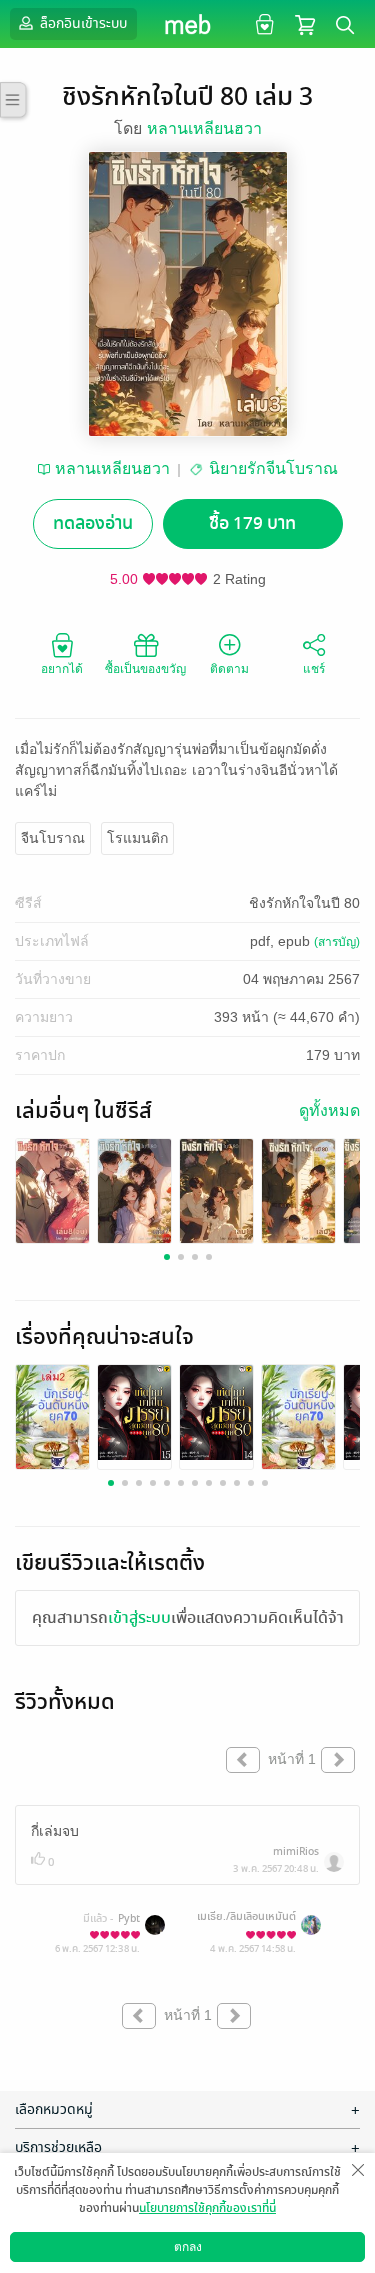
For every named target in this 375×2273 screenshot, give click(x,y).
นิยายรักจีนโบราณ (273, 468)
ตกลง (188, 2247)
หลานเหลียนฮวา (204, 128)
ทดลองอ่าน (93, 523)
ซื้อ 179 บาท (252, 523)
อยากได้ (62, 669)
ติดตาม (229, 669)
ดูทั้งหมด (329, 1110)
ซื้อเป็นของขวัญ (145, 669)
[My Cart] (305, 23)
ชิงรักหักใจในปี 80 (304, 903)
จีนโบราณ (53, 838)
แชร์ (314, 669)
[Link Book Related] (52, 1421)
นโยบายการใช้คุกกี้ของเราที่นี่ (207, 2208)
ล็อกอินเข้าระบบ (82, 23)
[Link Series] (52, 1189)
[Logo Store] (187, 24)
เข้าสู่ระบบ (139, 1618)
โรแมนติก (137, 838)
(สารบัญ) (337, 942)
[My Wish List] (262, 23)
